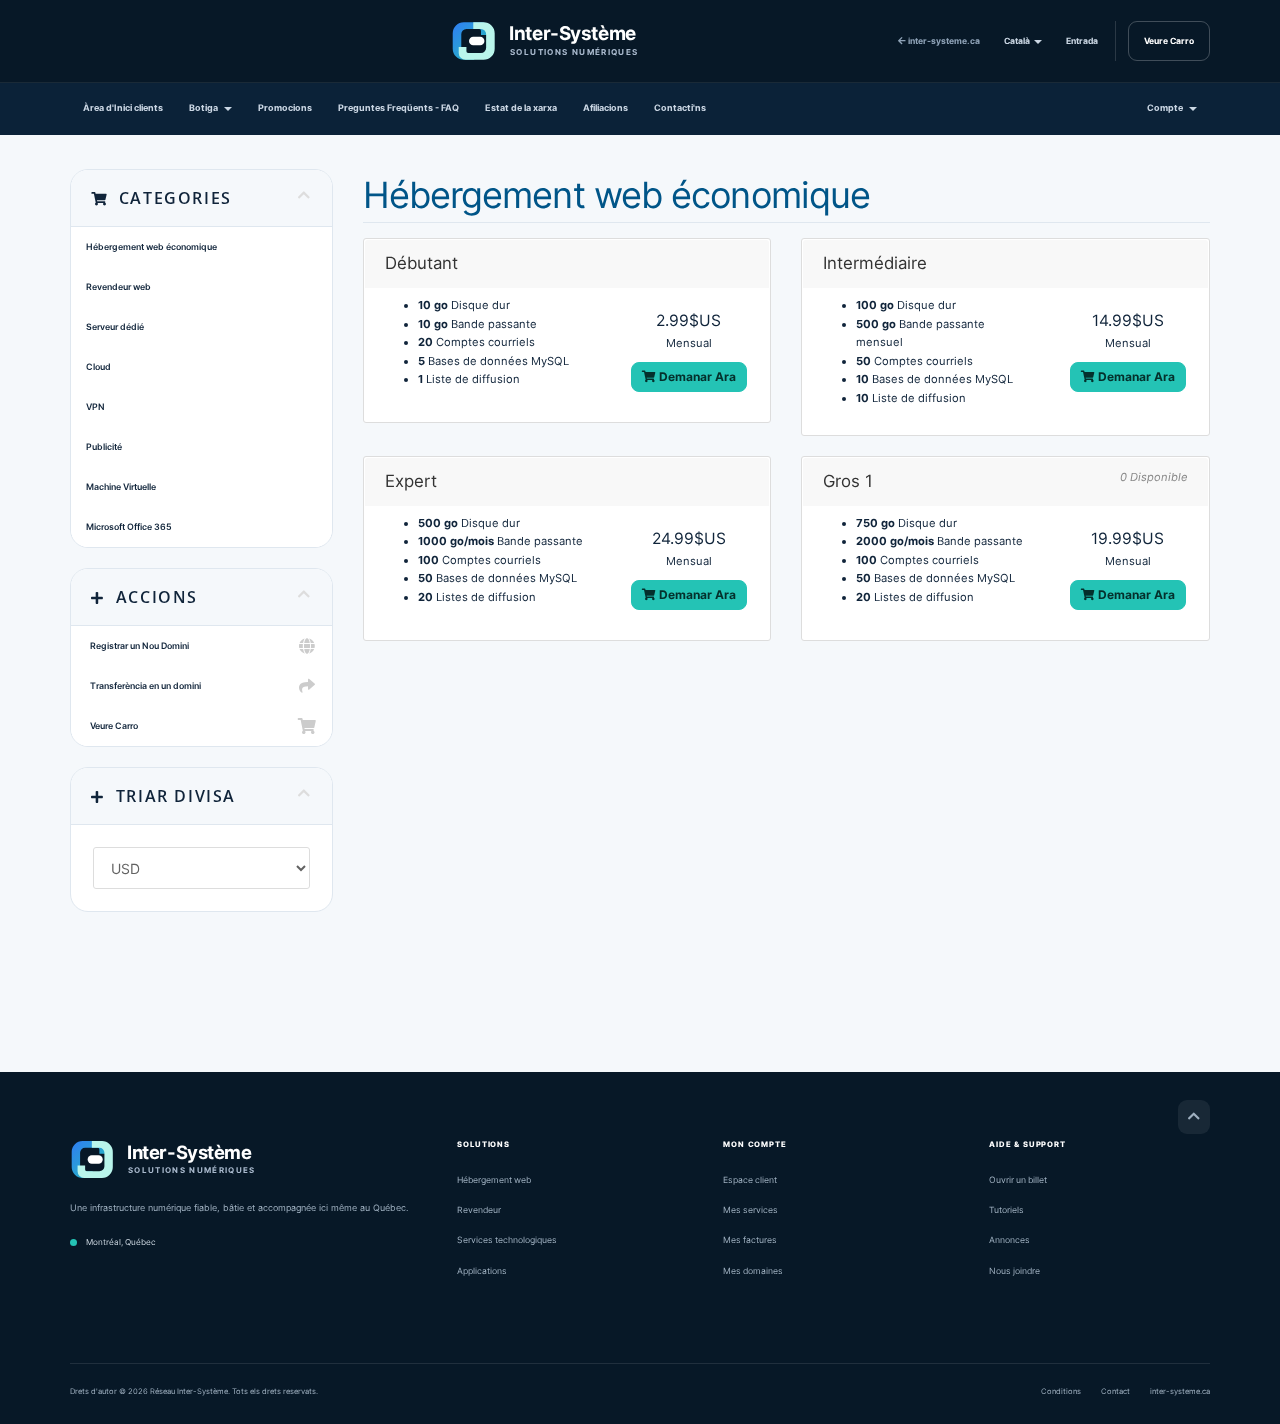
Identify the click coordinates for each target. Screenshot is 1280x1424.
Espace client (750, 1180)
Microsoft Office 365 (129, 526)
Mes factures (750, 1240)
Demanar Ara (696, 376)
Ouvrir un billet (1018, 1180)
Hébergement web (494, 1180)
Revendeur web (118, 286)
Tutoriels (1006, 1210)
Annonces (1009, 1240)
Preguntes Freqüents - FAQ (398, 107)
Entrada (1082, 41)
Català (1018, 41)
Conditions (1061, 1391)
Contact (1115, 1391)
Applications (482, 1271)
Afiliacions (605, 107)
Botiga (205, 107)
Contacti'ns (680, 107)
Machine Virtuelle (121, 486)
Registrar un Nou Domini (137, 645)
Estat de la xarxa (521, 107)
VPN (95, 406)
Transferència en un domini (143, 685)
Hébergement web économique (151, 246)
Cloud (98, 366)
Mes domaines (753, 1271)
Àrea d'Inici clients (123, 107)
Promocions (285, 107)
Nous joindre (1014, 1271)
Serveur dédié (115, 326)
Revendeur (479, 1210)
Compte (1167, 107)
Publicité (104, 446)
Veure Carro (1169, 41)
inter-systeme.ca (943, 41)
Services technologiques (507, 1240)
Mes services (750, 1210)
